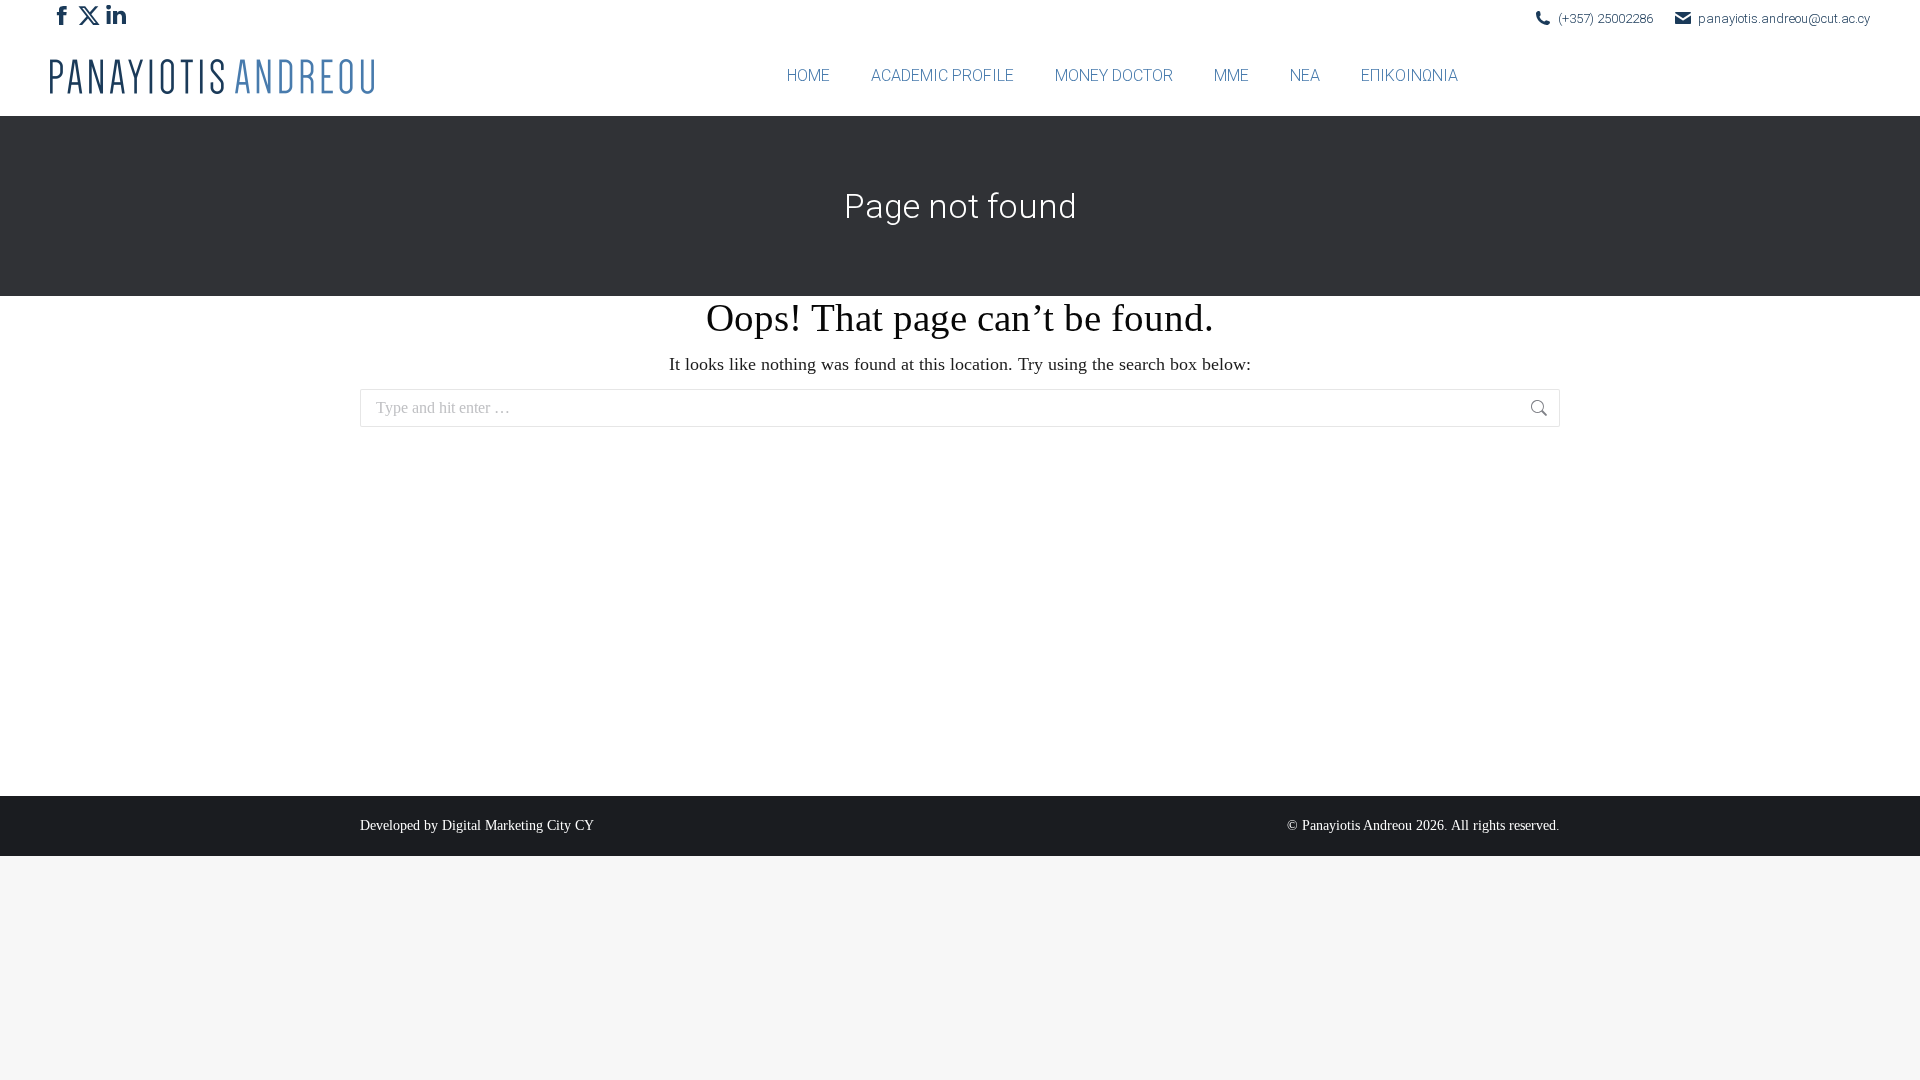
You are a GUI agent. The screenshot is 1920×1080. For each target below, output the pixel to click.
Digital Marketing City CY (518, 825)
